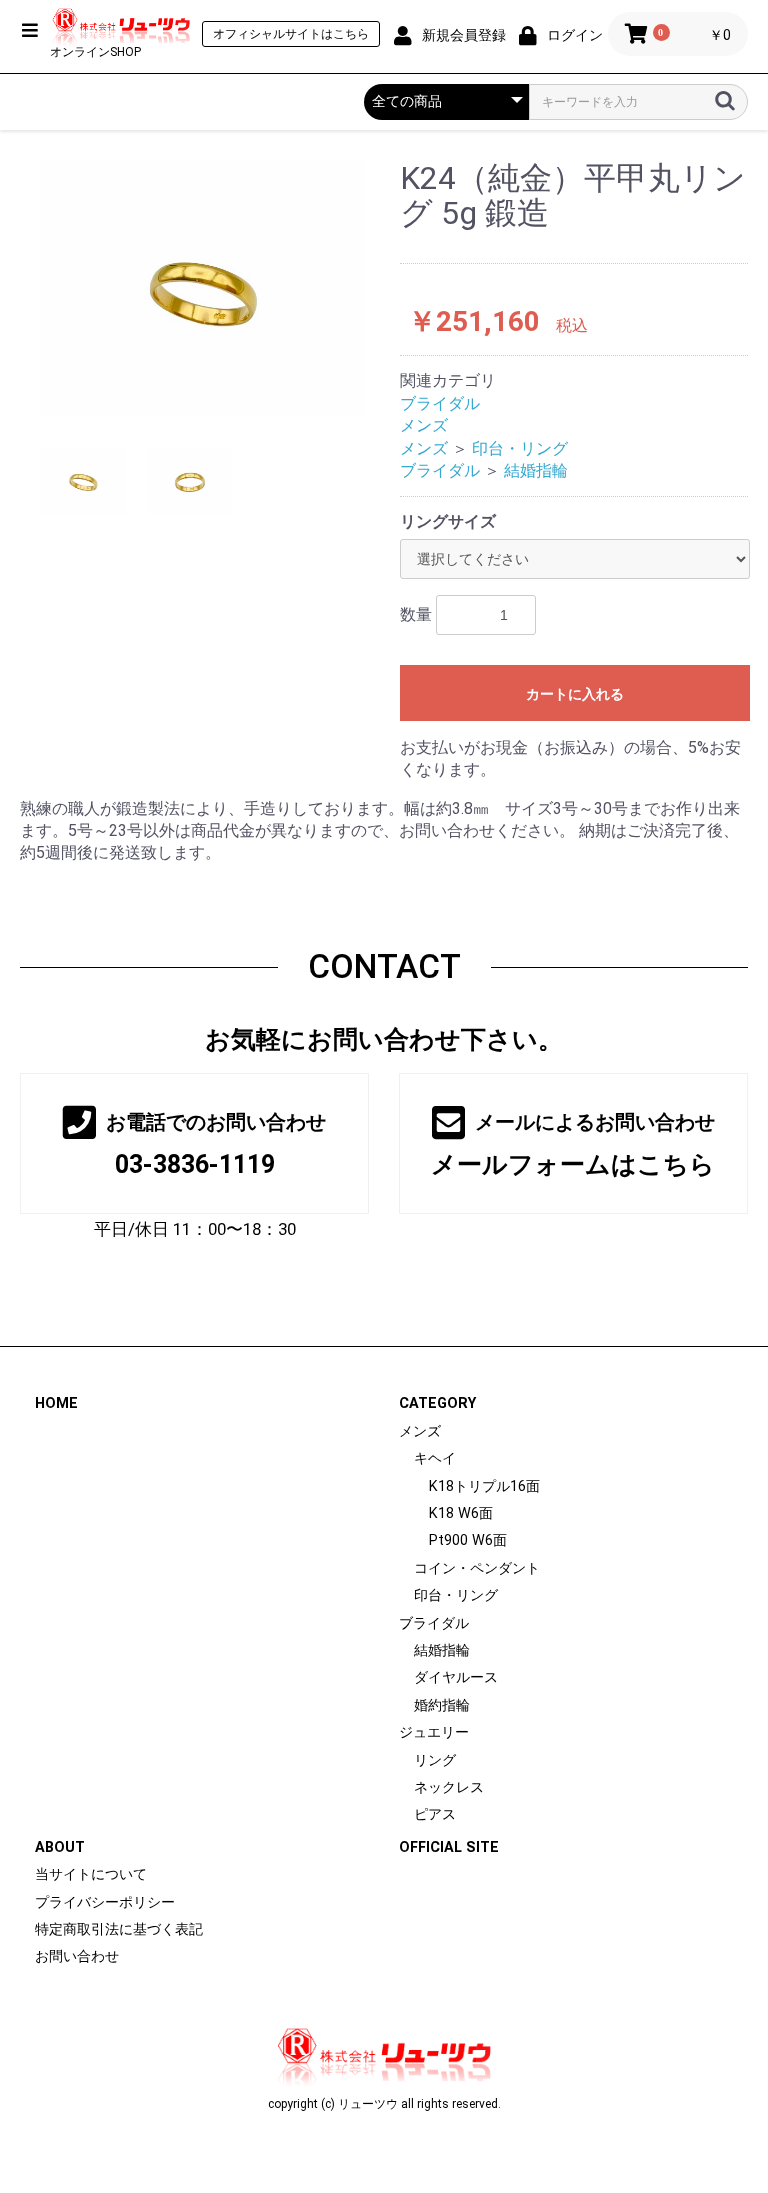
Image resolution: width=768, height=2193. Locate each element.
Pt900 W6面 (468, 1540)
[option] (202, 289)
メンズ (424, 425)
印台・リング (520, 448)
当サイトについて (91, 1874)
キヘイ (435, 1458)
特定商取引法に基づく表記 (119, 1929)
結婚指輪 (536, 470)
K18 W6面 (461, 1513)
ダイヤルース (456, 1677)
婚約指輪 (442, 1705)
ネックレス (449, 1787)
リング (435, 1760)
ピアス (435, 1814)
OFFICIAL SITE (449, 1847)
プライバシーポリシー (105, 1902)
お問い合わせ (77, 1956)
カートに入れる (575, 694)
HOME (56, 1403)
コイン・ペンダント (477, 1568)
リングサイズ (448, 521)
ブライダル (440, 403)
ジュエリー (434, 1732)
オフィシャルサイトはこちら (291, 34)
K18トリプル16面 (484, 1486)
